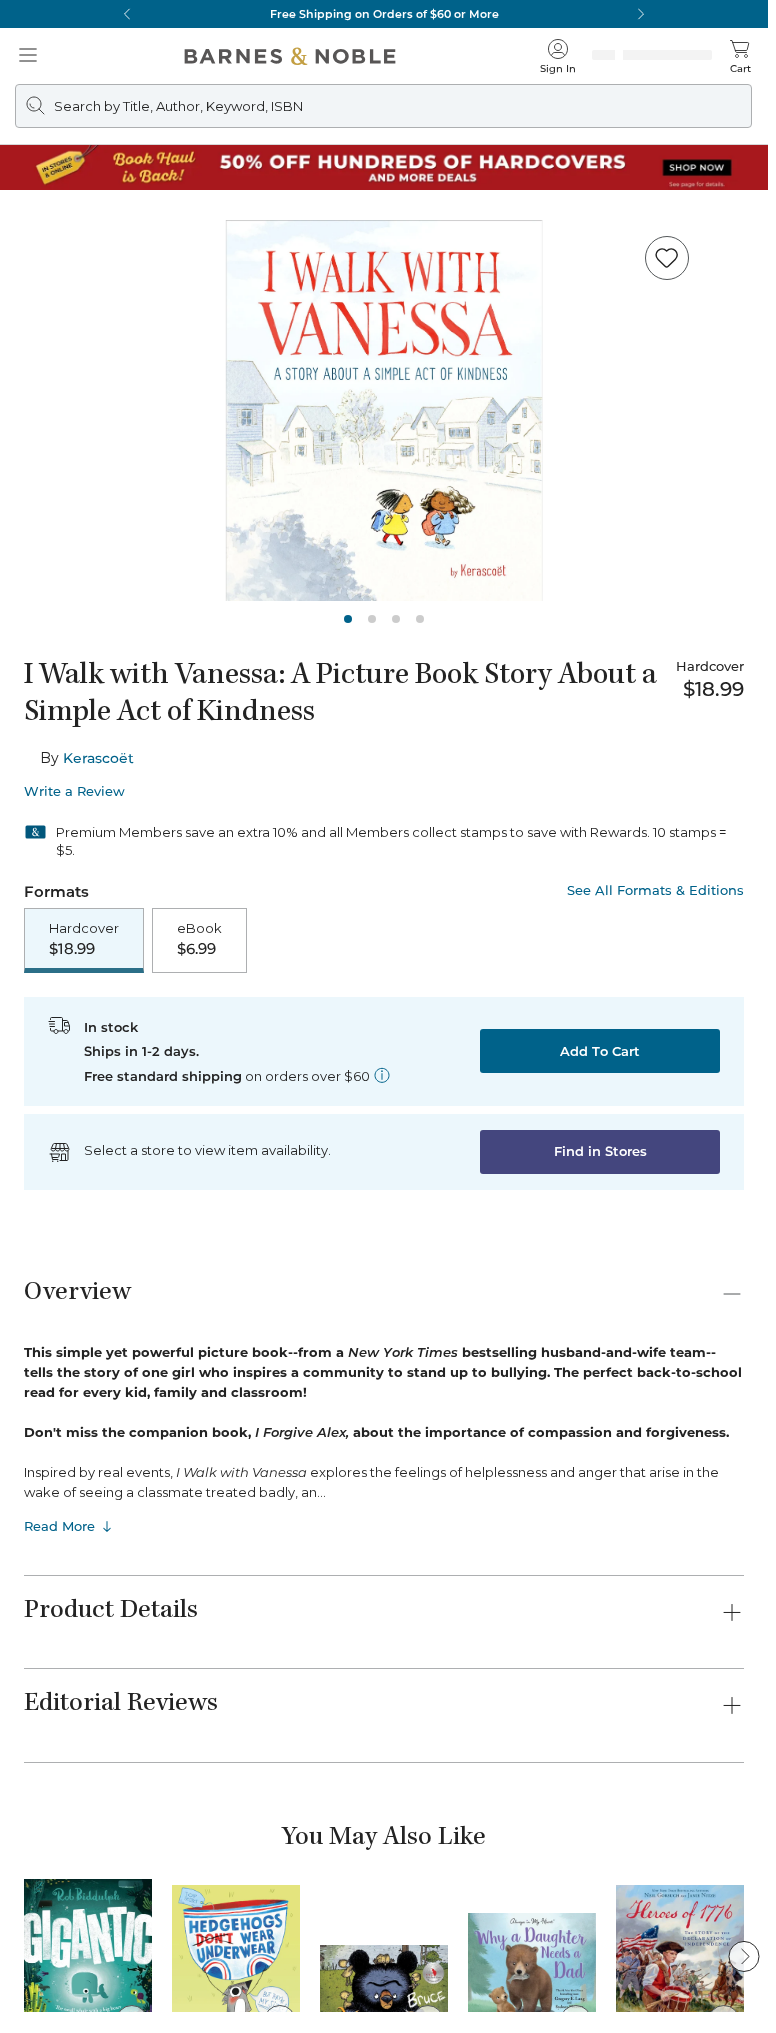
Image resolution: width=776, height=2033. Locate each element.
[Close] (28, 138)
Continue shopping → (78, 249)
